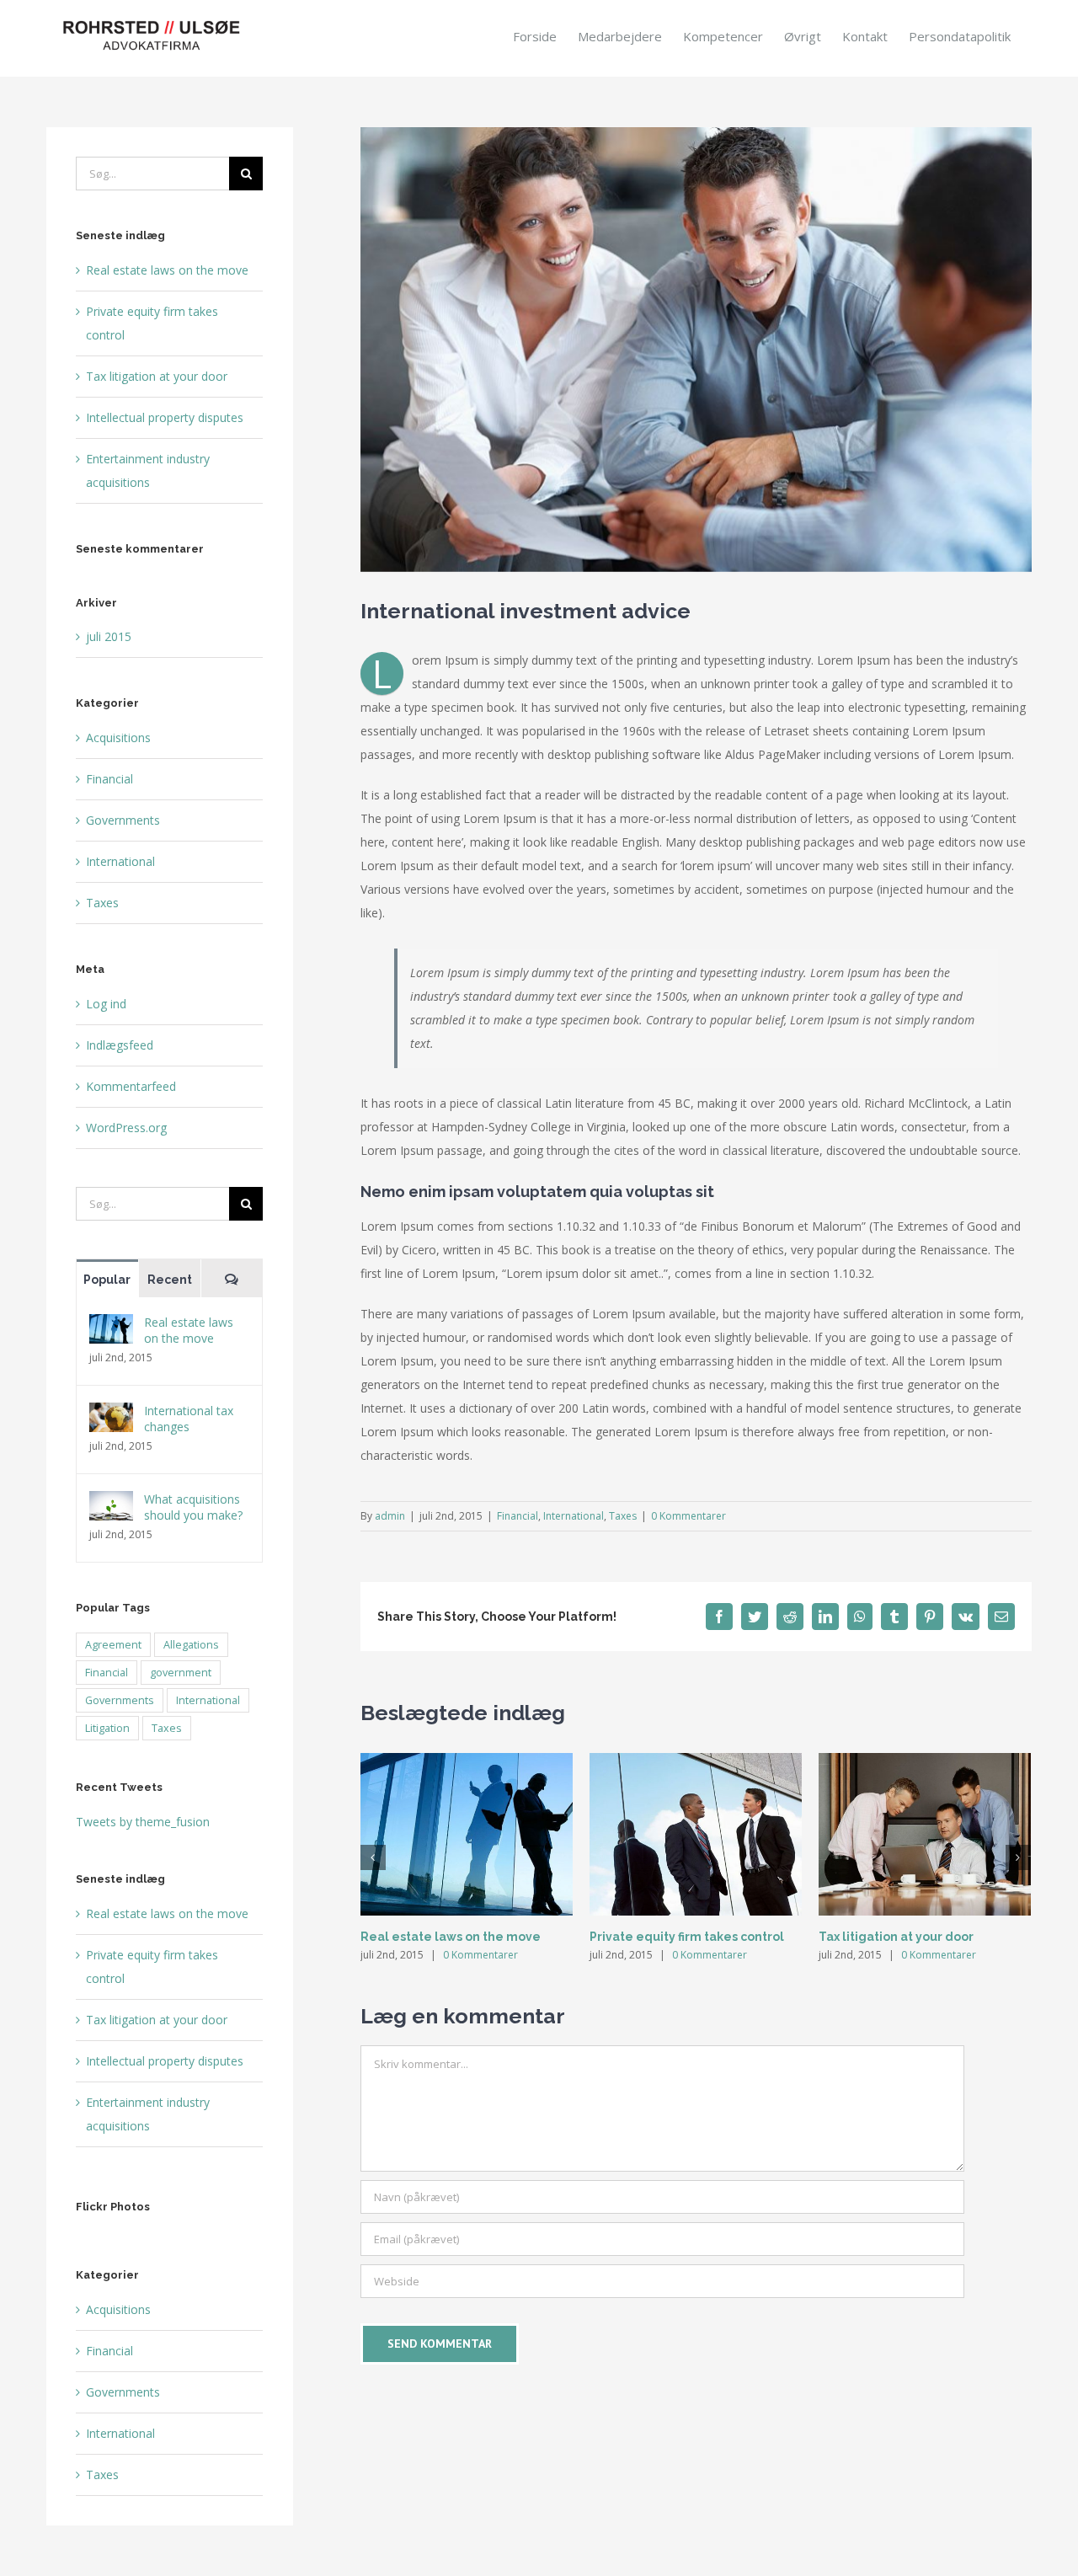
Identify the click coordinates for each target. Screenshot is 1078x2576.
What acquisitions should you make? (193, 1507)
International (574, 1516)
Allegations (191, 1645)
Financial (518, 1516)
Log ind (106, 1004)
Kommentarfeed (131, 1086)
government (181, 1673)
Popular (107, 1280)
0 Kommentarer (688, 1516)
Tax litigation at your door (896, 1937)
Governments (123, 820)
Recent (170, 1280)
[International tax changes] (111, 1414)
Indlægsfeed (120, 1045)
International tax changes (189, 1419)
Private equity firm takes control (687, 1937)
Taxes (623, 1516)
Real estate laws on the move (451, 1937)
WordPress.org (126, 1128)
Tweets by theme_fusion (143, 1822)
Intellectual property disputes (165, 417)
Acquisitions (118, 738)
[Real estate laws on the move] (111, 1325)
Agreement (113, 1645)
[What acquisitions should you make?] (111, 1502)
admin (390, 1516)
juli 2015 (109, 636)
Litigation (107, 1728)
